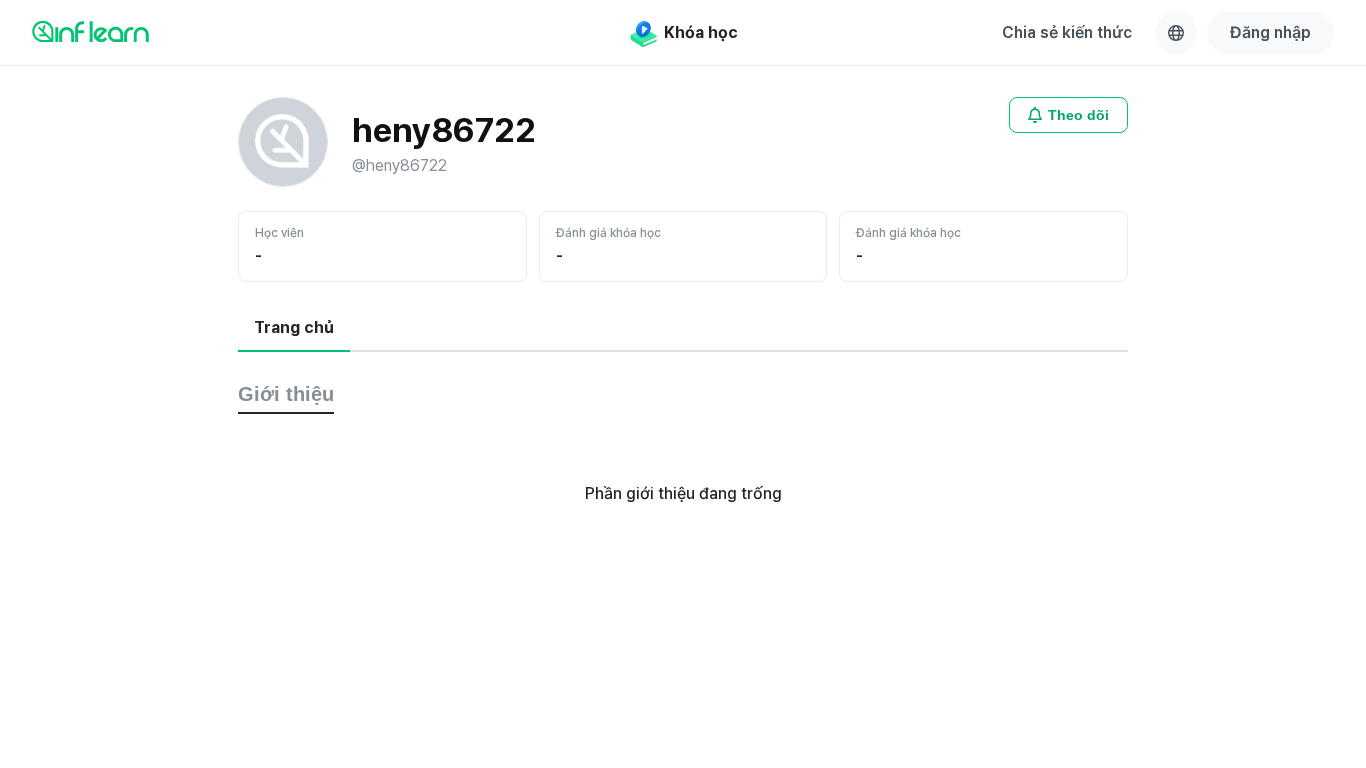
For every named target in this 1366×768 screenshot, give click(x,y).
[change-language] (1176, 33)
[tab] (294, 329)
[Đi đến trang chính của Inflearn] (90, 31)
